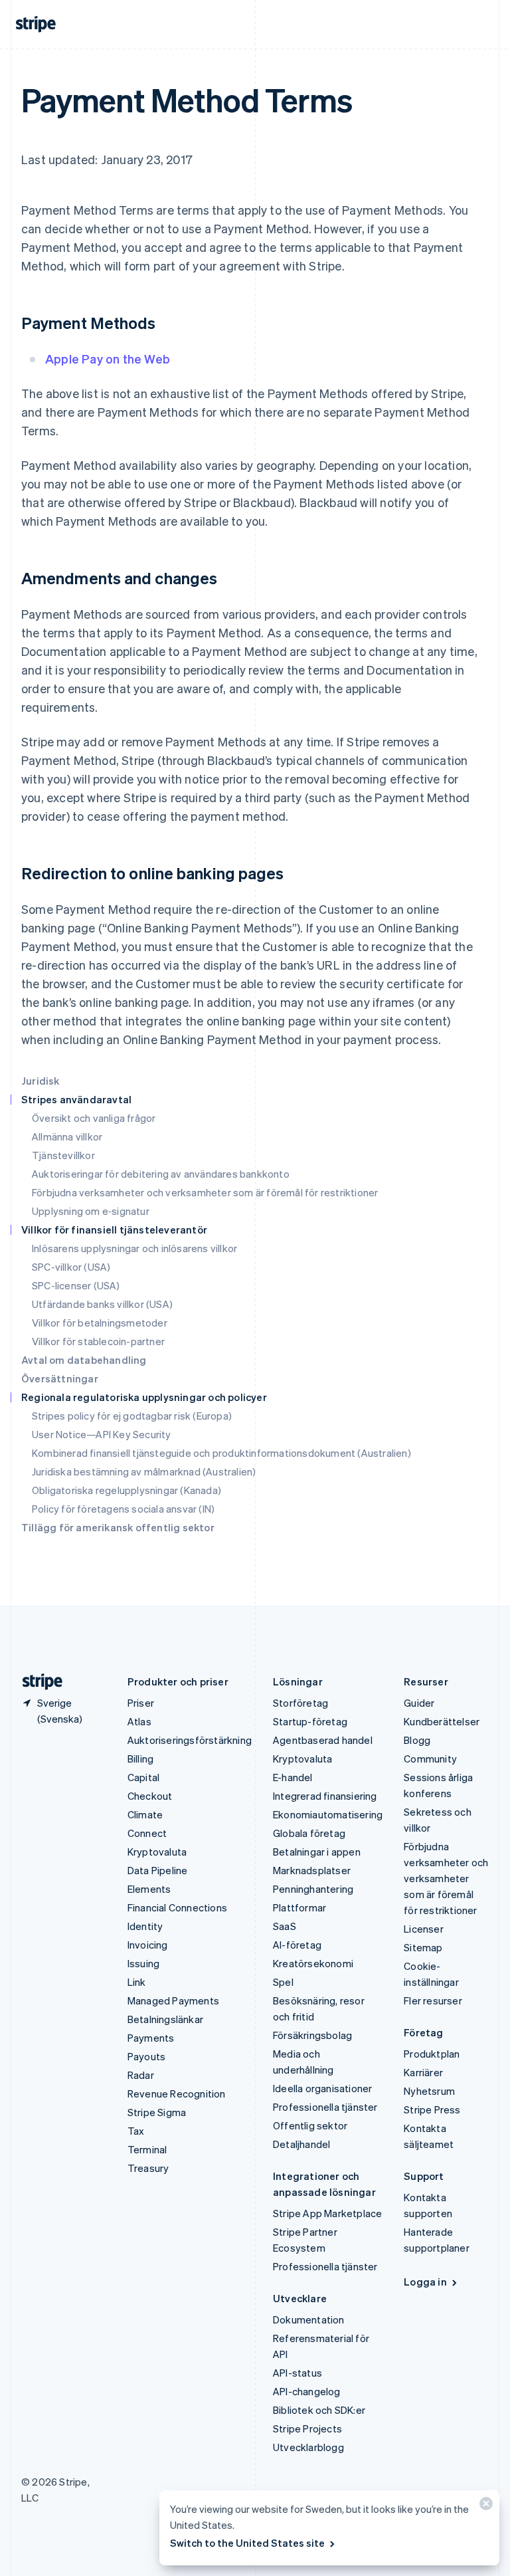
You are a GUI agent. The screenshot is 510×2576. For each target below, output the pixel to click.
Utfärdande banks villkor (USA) (102, 1304)
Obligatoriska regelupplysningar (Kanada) (127, 1490)
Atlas (139, 1721)
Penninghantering (313, 1889)
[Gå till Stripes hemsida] (37, 1682)
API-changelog (307, 2391)
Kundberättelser (442, 1721)
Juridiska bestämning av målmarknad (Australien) (144, 1471)
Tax (136, 2131)
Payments (151, 2038)
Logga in (425, 2282)
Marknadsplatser (312, 1870)
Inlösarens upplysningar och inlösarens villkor (134, 1248)
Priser (141, 1703)
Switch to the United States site (247, 2543)
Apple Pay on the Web (108, 359)
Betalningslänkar (165, 2019)
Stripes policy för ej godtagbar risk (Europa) (132, 1416)
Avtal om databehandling (84, 1360)
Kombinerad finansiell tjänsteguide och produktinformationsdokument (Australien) (221, 1453)
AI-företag (297, 1945)
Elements (149, 1889)
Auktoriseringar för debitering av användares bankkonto (161, 1174)
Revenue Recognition (177, 2093)
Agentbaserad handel (323, 1740)
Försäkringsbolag (312, 2035)
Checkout (150, 1796)
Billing (140, 1759)
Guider (419, 1703)
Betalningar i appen (317, 1852)
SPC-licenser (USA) (76, 1285)
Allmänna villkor (67, 1136)
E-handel (293, 1777)
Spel (283, 1982)
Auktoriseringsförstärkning (190, 1740)
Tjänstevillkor (63, 1155)
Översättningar (60, 1378)
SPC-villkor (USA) (71, 1267)
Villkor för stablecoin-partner (98, 1341)
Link (137, 1982)
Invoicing (148, 1945)
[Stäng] (484, 2507)
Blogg (417, 1740)
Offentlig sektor (310, 2125)
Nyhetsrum (429, 2091)
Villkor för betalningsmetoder (100, 1323)
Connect (147, 1833)
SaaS (285, 1926)
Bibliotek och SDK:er (319, 2410)
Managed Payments (173, 2000)
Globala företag (309, 1833)
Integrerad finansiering (325, 1796)
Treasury (148, 2168)
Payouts (146, 2056)
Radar (141, 2075)
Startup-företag (310, 1721)
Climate (145, 1814)
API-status (297, 2373)
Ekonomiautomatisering (328, 1814)
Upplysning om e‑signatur (91, 1211)
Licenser (424, 1929)
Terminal (147, 2149)
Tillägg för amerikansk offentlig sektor (118, 1527)
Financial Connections (177, 1907)
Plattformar (299, 1907)
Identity (145, 1926)
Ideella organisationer (322, 2088)
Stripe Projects (307, 2428)
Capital (143, 1777)
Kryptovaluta (157, 1852)
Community (430, 1759)
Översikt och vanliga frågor (94, 1118)
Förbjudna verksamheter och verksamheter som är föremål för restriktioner (205, 1192)
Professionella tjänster (325, 2107)
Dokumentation (309, 2319)
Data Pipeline (158, 1870)
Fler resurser (433, 2000)
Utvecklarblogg (308, 2447)
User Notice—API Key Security (102, 1434)
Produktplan (432, 2054)
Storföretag (300, 1703)
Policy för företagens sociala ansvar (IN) (123, 1509)
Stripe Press (432, 2109)
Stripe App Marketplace (327, 2213)
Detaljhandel (301, 2144)
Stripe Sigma (157, 2112)
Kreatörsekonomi (313, 1963)
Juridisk (41, 1081)
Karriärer (423, 2072)
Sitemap (423, 1947)
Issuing (143, 1963)
